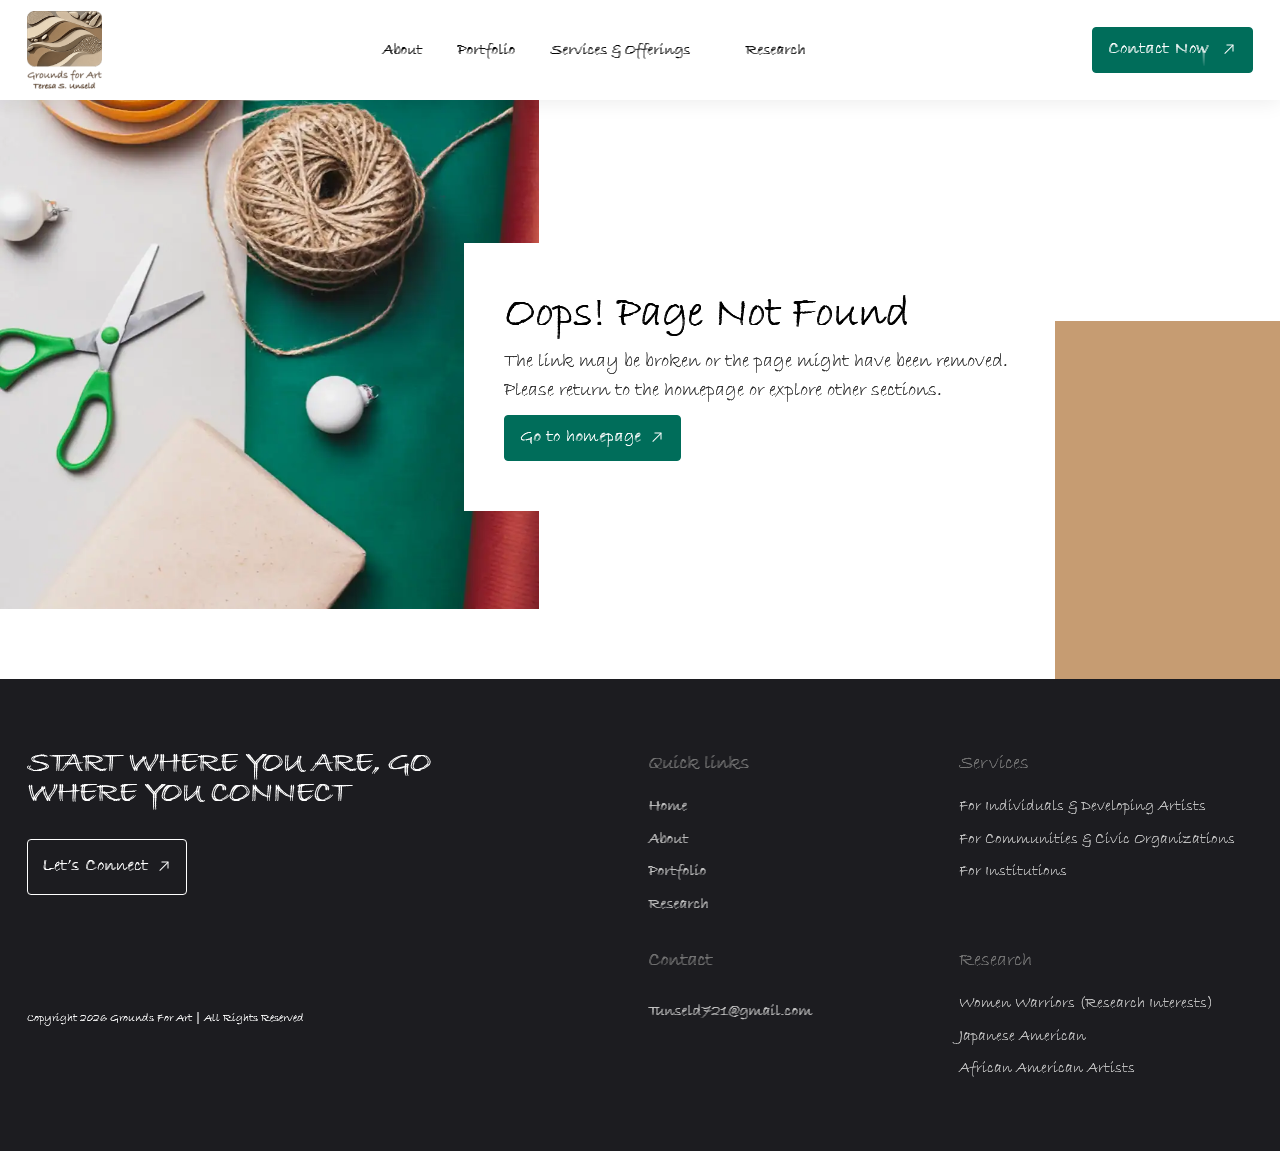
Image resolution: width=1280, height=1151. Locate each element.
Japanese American (1022, 1036)
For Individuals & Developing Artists (1082, 806)
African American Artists (1047, 1068)
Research (775, 50)
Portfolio (486, 50)
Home (667, 806)
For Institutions (1013, 871)
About (402, 50)
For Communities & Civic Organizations (1097, 839)
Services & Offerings (620, 50)
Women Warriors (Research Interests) (1086, 1003)
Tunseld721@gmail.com (730, 1011)
